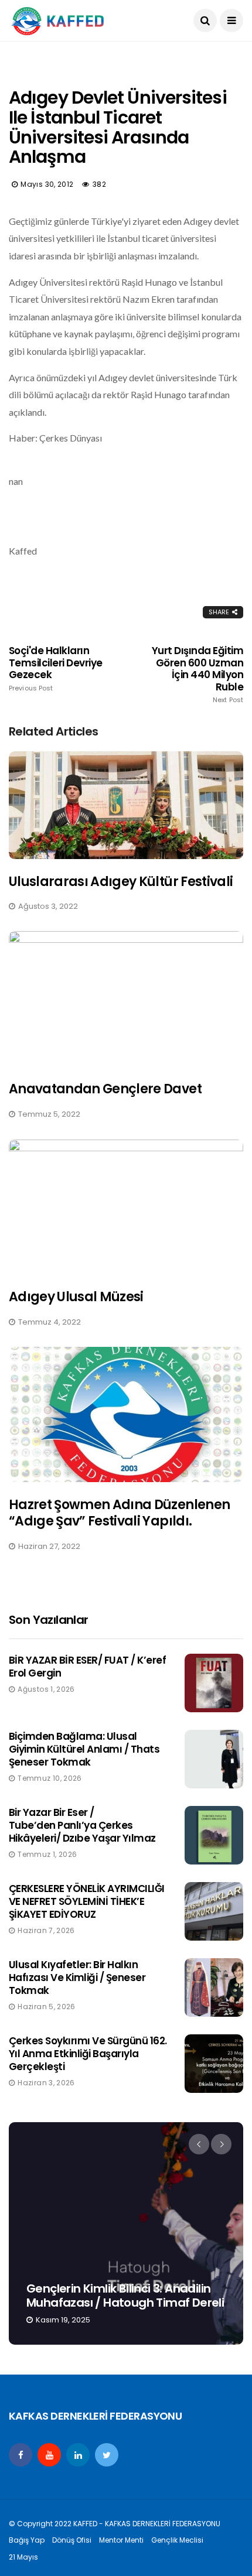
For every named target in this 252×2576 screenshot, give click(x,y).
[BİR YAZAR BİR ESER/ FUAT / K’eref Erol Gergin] (214, 1683)
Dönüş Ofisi (72, 2540)
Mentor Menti (121, 2540)
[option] (126, 2233)
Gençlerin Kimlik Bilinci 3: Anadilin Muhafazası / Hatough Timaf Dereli (125, 2296)
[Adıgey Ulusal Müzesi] (126, 1207)
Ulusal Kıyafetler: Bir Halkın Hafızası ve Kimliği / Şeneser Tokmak (77, 1978)
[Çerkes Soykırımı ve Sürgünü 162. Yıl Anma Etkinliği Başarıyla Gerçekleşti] (214, 2064)
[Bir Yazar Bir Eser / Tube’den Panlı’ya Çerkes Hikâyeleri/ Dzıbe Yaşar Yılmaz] (214, 1835)
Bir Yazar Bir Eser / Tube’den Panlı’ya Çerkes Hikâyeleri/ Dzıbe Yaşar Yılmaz (82, 1825)
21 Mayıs (23, 2557)
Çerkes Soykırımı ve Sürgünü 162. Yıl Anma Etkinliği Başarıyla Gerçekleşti (88, 2054)
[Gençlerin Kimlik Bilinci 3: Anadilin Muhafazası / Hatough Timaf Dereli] (126, 2233)
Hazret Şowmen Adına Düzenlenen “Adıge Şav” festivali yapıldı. (119, 1513)
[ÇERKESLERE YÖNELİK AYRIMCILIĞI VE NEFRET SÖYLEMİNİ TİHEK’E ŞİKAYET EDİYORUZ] (214, 1911)
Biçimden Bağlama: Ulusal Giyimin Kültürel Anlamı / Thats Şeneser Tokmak (84, 1749)
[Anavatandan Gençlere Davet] (126, 999)
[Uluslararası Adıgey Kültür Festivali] (126, 805)
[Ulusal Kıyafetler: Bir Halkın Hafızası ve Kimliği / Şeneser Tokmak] (214, 1987)
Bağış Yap (27, 2540)
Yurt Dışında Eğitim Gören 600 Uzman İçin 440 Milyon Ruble (197, 674)
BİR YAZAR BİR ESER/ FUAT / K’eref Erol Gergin (87, 1667)
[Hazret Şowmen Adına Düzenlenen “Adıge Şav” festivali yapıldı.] (126, 1414)
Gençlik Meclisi (177, 2540)
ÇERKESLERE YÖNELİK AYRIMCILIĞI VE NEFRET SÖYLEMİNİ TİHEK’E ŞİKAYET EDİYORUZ (87, 1901)
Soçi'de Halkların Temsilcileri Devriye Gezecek (56, 668)
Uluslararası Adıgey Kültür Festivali (121, 882)
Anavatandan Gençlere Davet (105, 1089)
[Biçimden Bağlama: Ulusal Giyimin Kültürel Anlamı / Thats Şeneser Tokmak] (214, 1759)
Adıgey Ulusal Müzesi (76, 1297)
